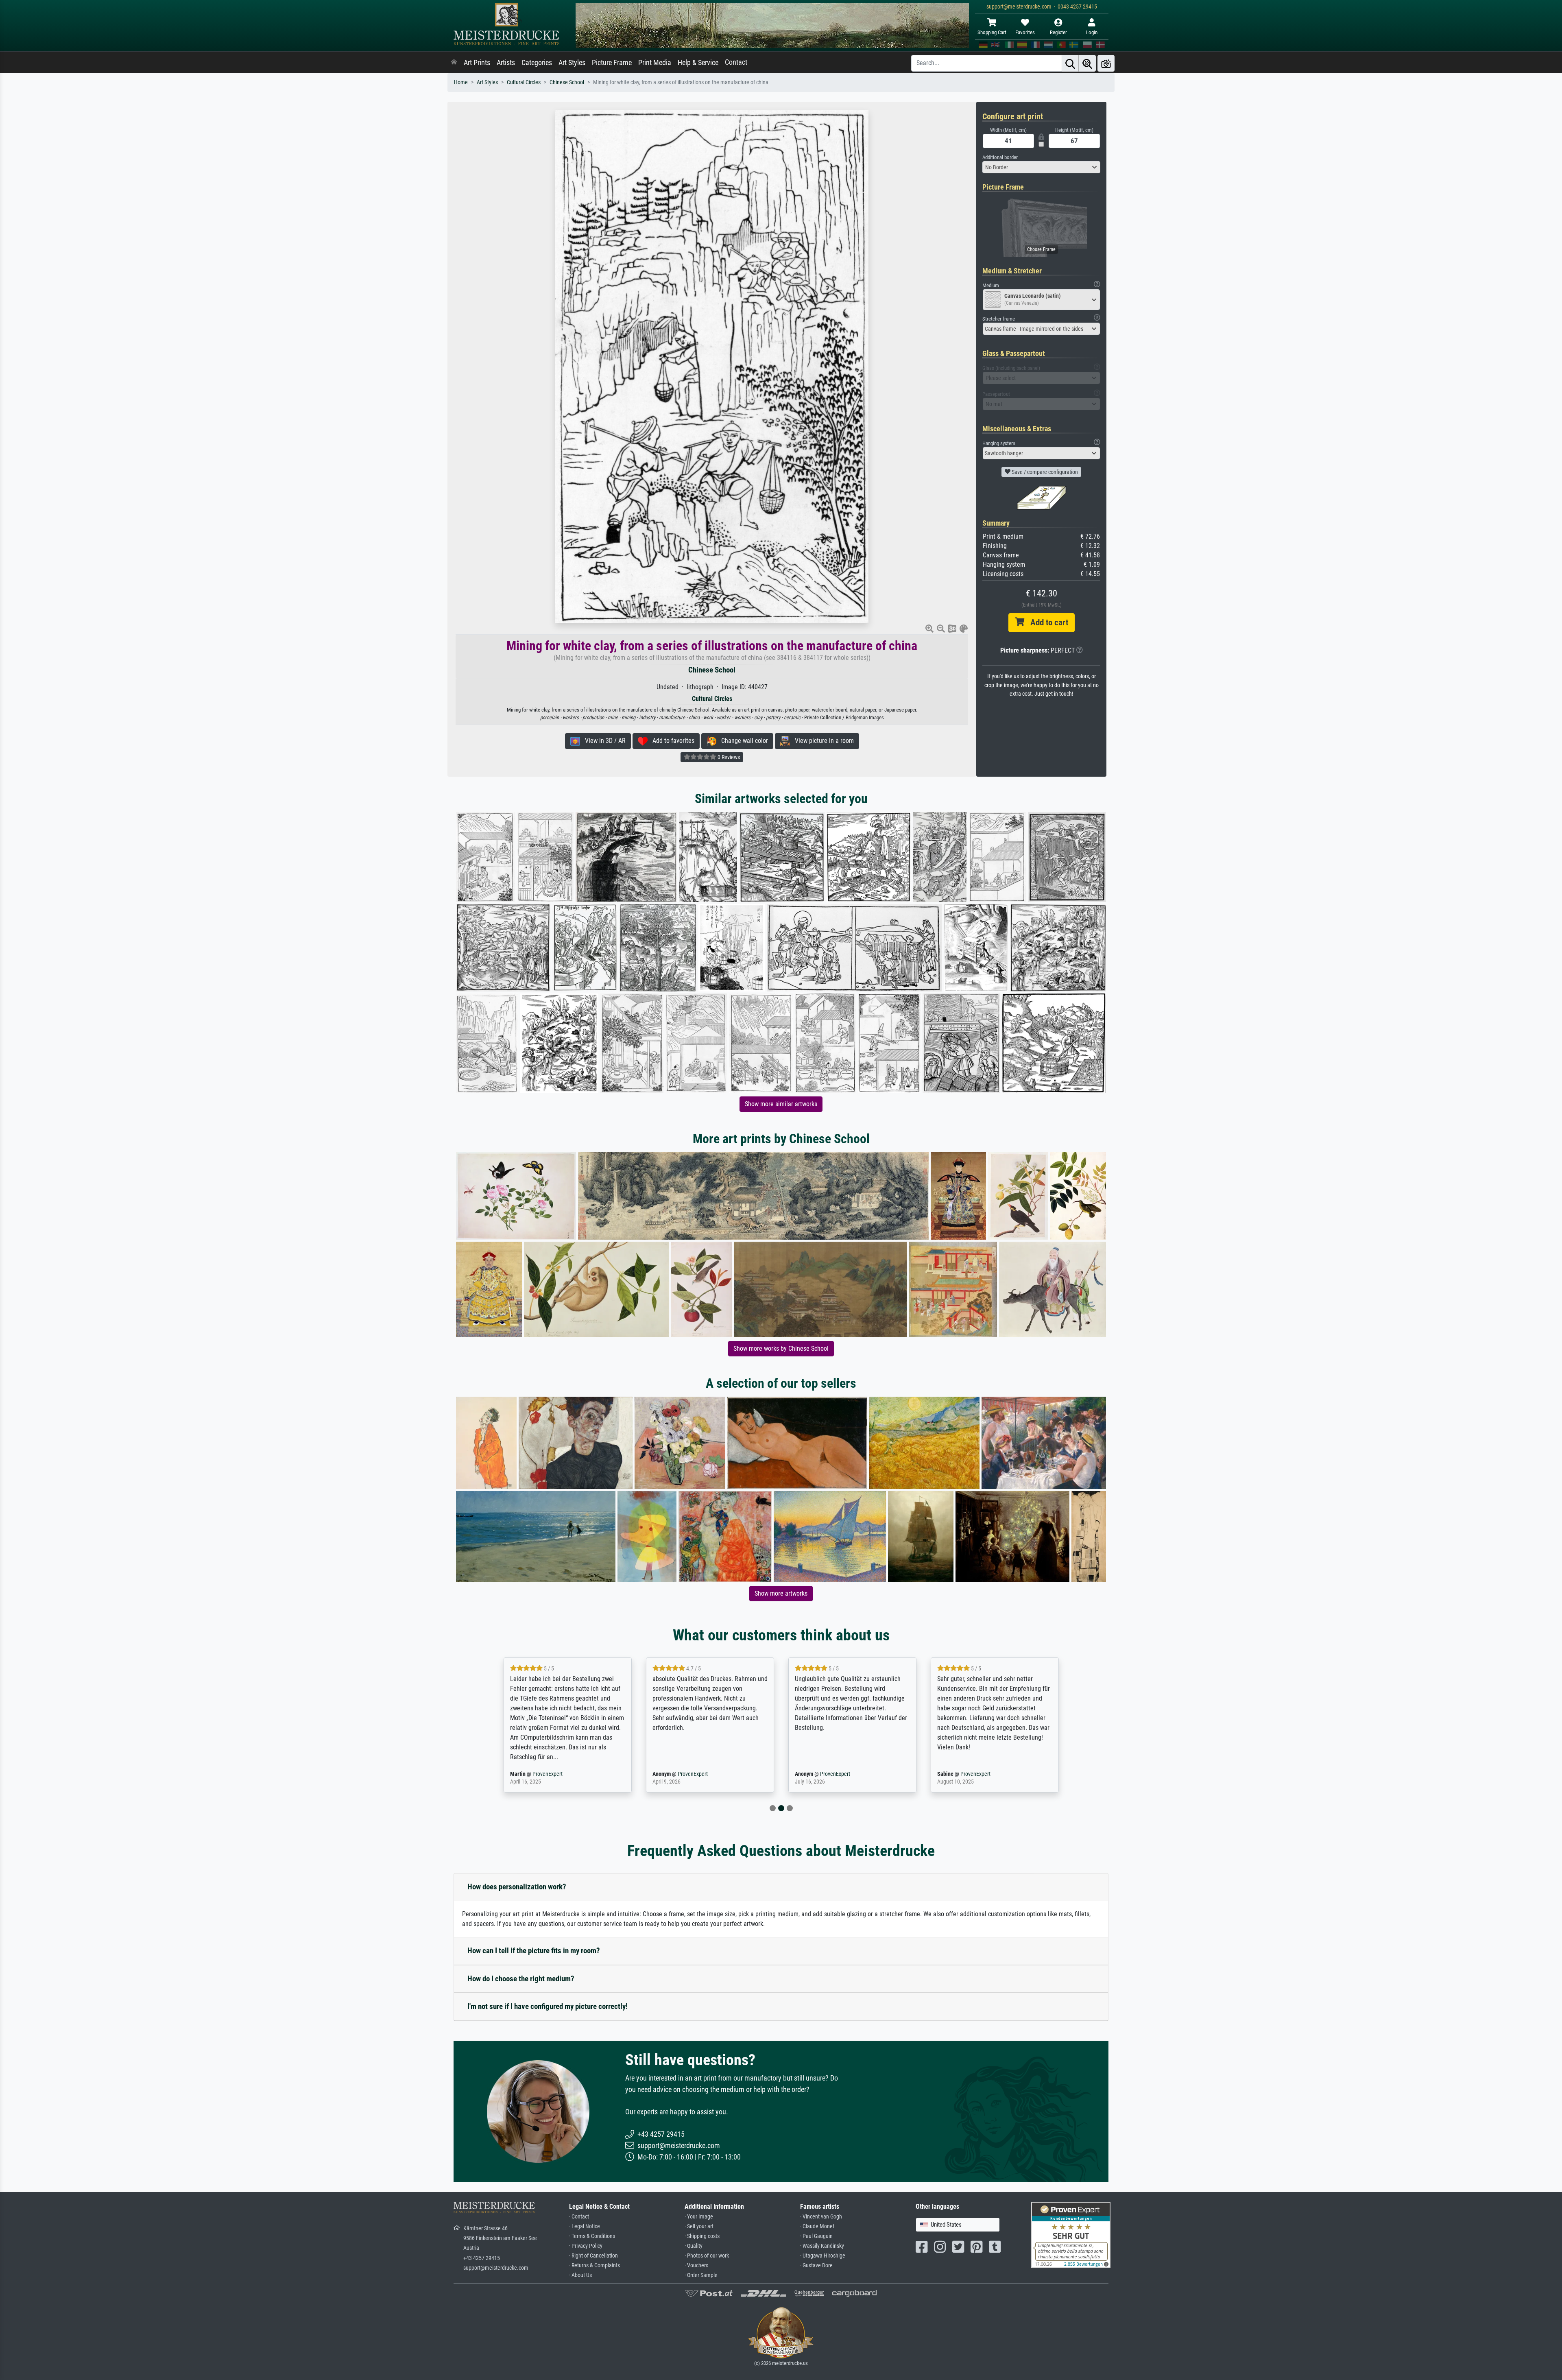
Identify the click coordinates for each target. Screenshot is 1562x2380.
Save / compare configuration (1044, 472)
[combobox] (1041, 167)
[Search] (1070, 63)
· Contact (579, 2217)
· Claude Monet (817, 2226)
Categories (537, 63)
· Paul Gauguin (816, 2236)
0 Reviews (728, 757)
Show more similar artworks (781, 1104)
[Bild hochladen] (1106, 63)
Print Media (655, 63)
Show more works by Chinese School (781, 1348)
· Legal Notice (585, 2226)
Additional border (1000, 157)
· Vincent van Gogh (821, 2217)
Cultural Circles (524, 82)
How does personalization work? (517, 1887)
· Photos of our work (707, 2256)
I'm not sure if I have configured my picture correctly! (548, 2006)
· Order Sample (701, 2275)
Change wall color (742, 741)
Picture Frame (612, 63)
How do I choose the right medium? (521, 1979)
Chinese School (567, 82)
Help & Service (698, 63)
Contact (736, 62)
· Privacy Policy (586, 2246)
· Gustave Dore (816, 2265)
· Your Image (699, 2217)
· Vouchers (696, 2265)
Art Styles (572, 63)
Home (461, 82)
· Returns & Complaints (594, 2265)
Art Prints (477, 63)
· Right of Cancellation (593, 2256)
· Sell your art (699, 2226)
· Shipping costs (702, 2236)
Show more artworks (781, 1593)
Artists (506, 63)
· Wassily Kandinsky (822, 2246)
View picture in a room (822, 741)
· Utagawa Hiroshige (823, 2256)
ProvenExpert (542, 1774)
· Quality (694, 2246)
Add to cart (1046, 622)
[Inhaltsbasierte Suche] (1087, 63)
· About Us (580, 2275)
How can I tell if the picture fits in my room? (534, 1951)
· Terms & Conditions (592, 2236)
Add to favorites (671, 741)
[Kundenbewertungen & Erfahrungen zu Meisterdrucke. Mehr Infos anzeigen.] (1071, 2235)
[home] (454, 63)
